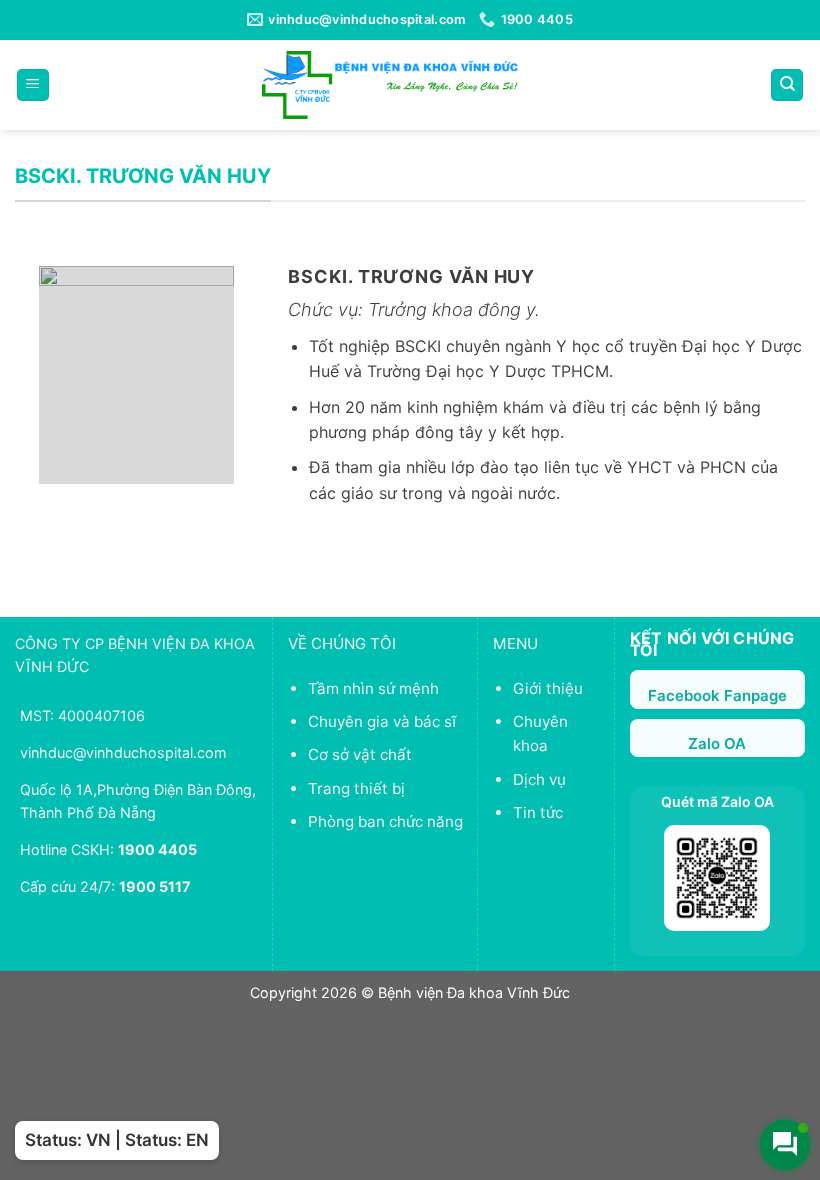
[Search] (787, 85)
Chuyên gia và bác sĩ (382, 721)
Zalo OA (717, 743)
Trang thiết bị (356, 788)
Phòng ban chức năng (385, 821)
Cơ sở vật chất (360, 754)
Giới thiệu (548, 688)
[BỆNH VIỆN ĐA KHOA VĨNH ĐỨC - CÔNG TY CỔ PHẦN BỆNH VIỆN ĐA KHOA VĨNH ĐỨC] (390, 84)
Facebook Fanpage (717, 695)
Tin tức (538, 812)
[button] (33, 85)
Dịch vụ (539, 779)
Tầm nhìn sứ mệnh (373, 688)
